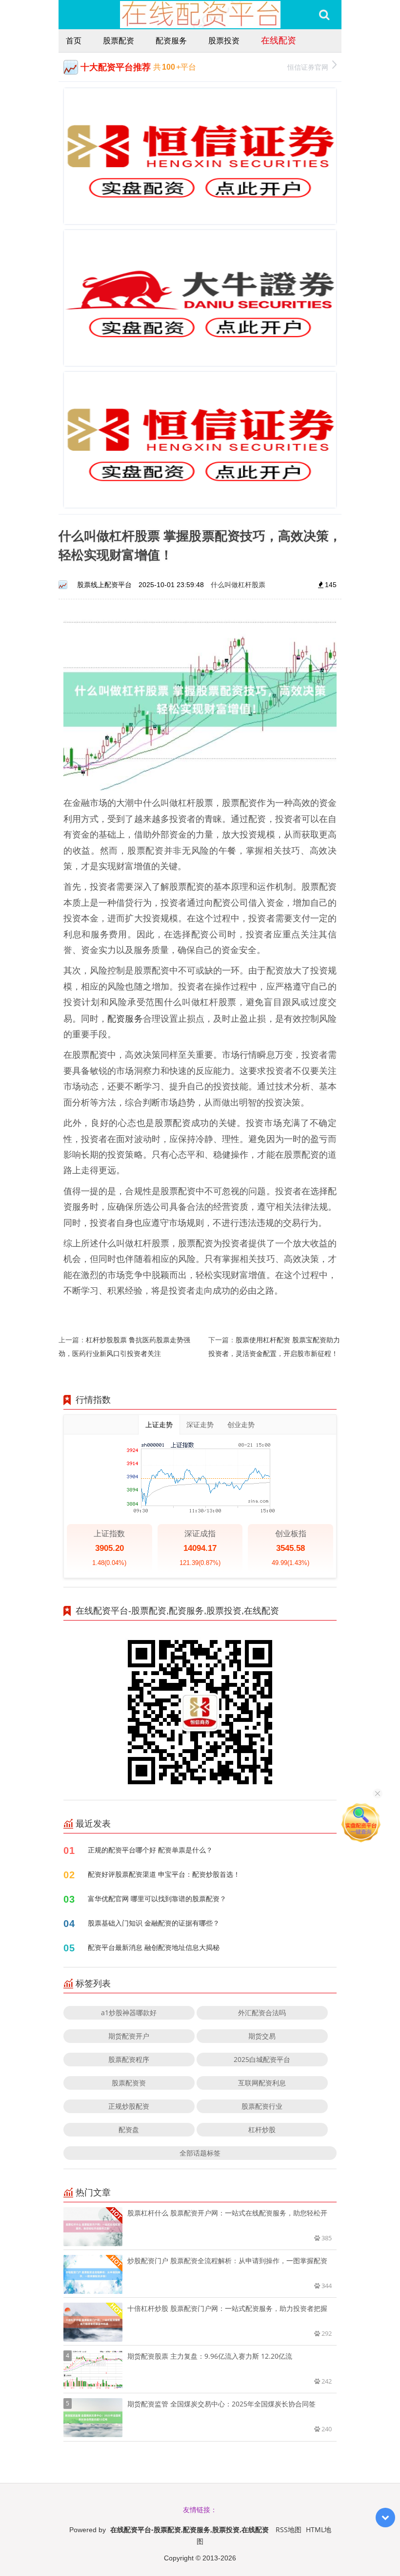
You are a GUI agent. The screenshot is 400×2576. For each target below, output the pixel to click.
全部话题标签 (200, 2153)
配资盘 (129, 2129)
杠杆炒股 (262, 2129)
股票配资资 (129, 2083)
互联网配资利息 (262, 2083)
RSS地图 (289, 2529)
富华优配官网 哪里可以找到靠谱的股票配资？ (157, 1899)
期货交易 (262, 2036)
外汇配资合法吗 (262, 2013)
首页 (74, 40)
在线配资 (279, 40)
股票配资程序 (129, 2059)
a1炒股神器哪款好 (129, 2013)
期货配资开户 (129, 2036)
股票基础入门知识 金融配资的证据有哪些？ (154, 1923)
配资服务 (171, 40)
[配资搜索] (324, 15)
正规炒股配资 (129, 2106)
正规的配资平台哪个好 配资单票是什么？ (150, 1850)
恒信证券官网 (308, 67)
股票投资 (224, 40)
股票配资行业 (262, 2106)
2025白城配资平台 (262, 2059)
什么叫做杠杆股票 (238, 584)
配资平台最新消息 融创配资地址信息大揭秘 (154, 1947)
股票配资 (119, 40)
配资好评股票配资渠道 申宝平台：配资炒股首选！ (164, 1874)
